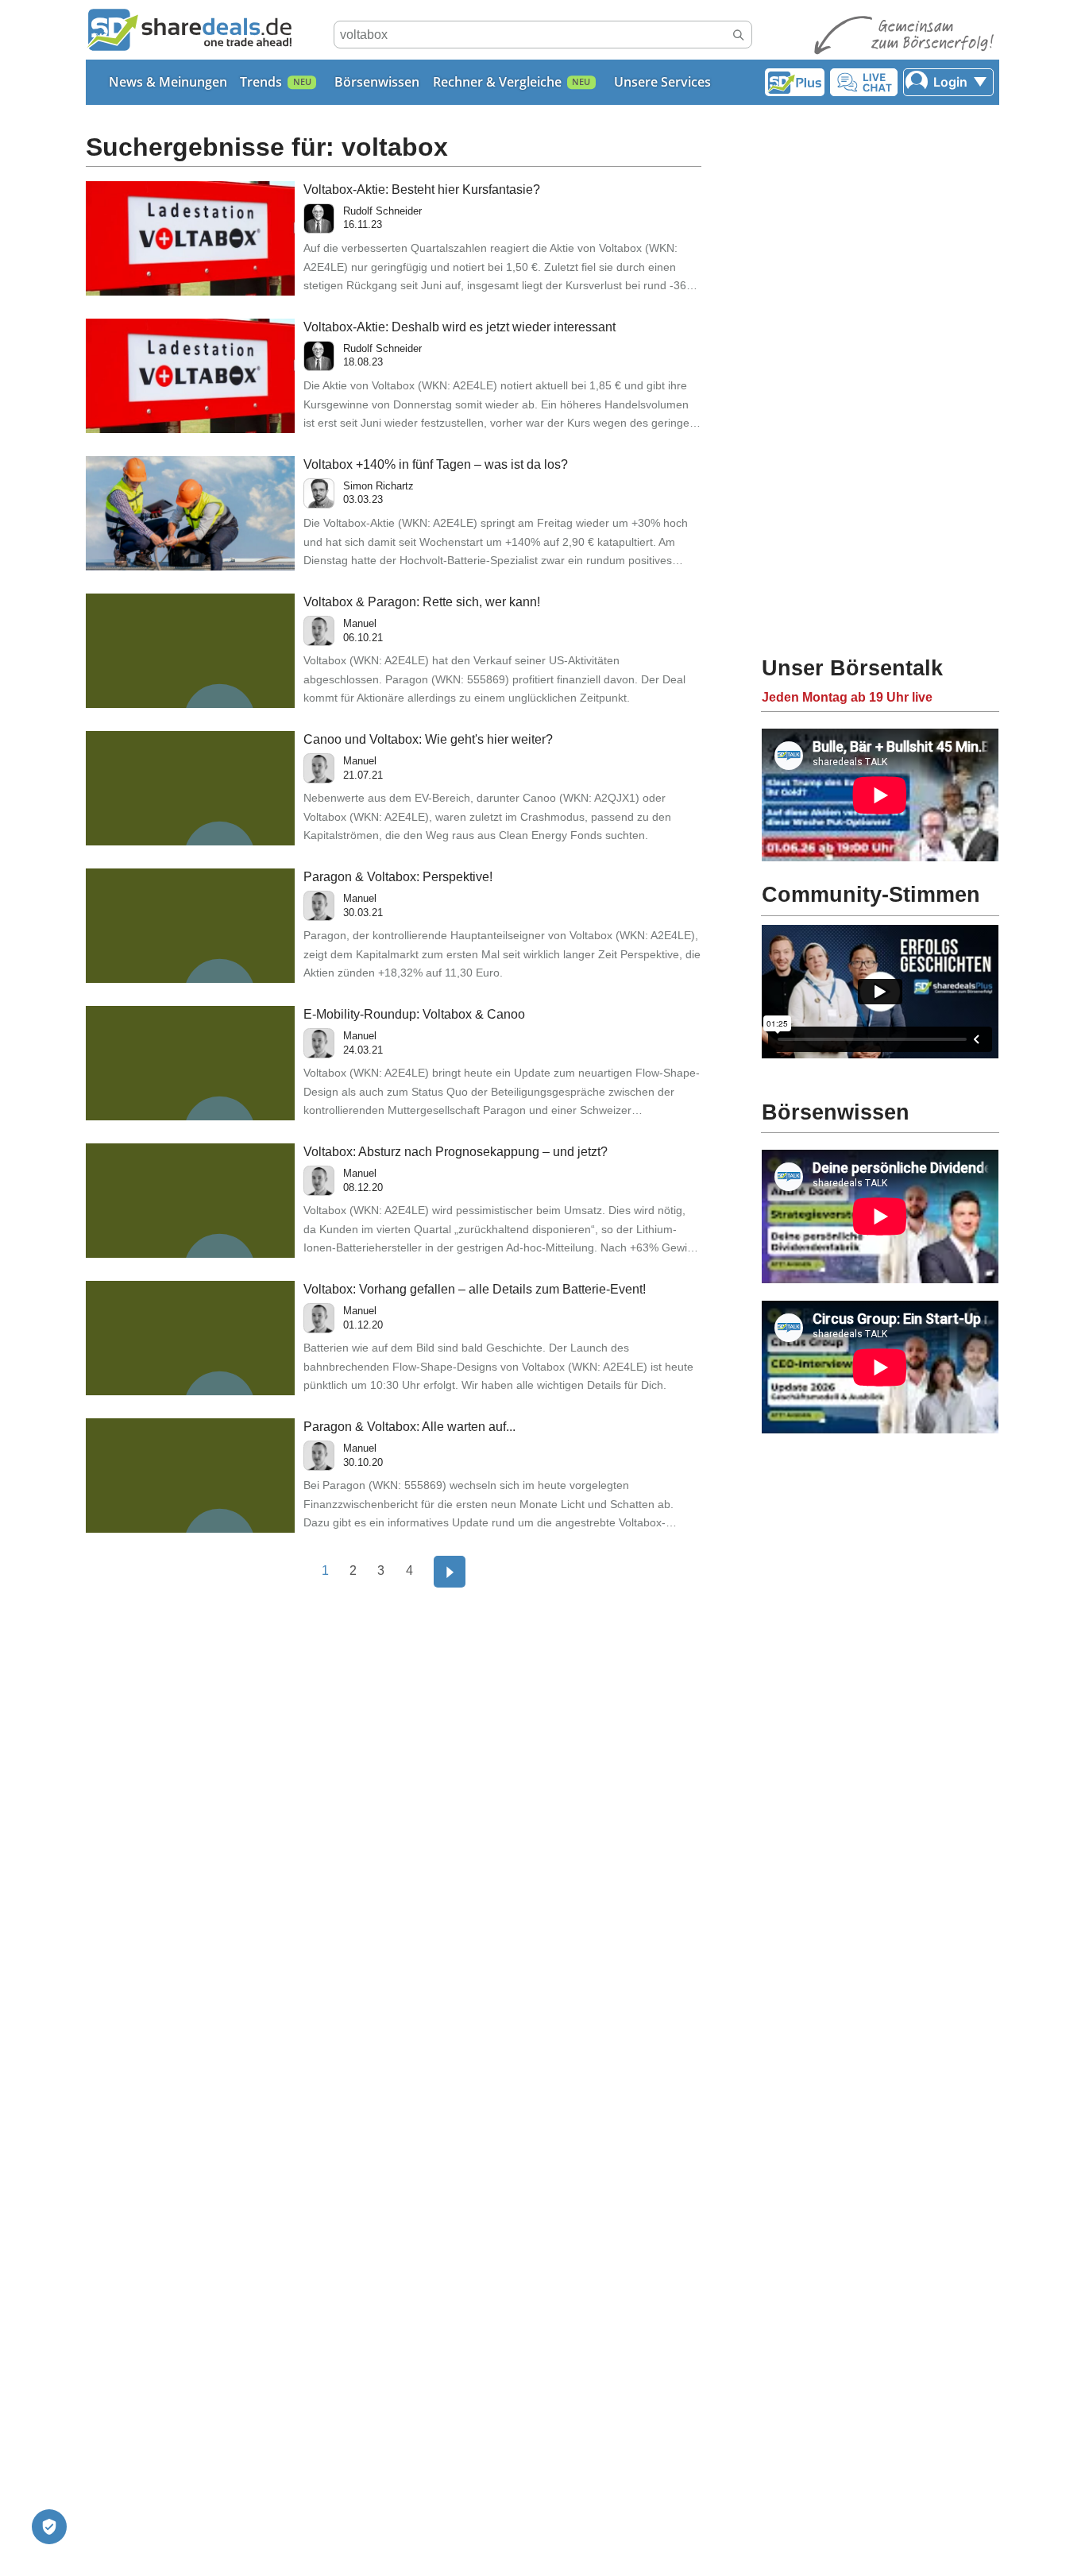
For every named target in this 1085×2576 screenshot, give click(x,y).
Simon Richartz (378, 486)
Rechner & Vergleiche (497, 82)
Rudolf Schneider (382, 211)
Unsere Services (662, 82)
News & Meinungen (168, 82)
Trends (261, 82)
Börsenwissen (377, 82)
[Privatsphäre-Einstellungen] (49, 2527)
